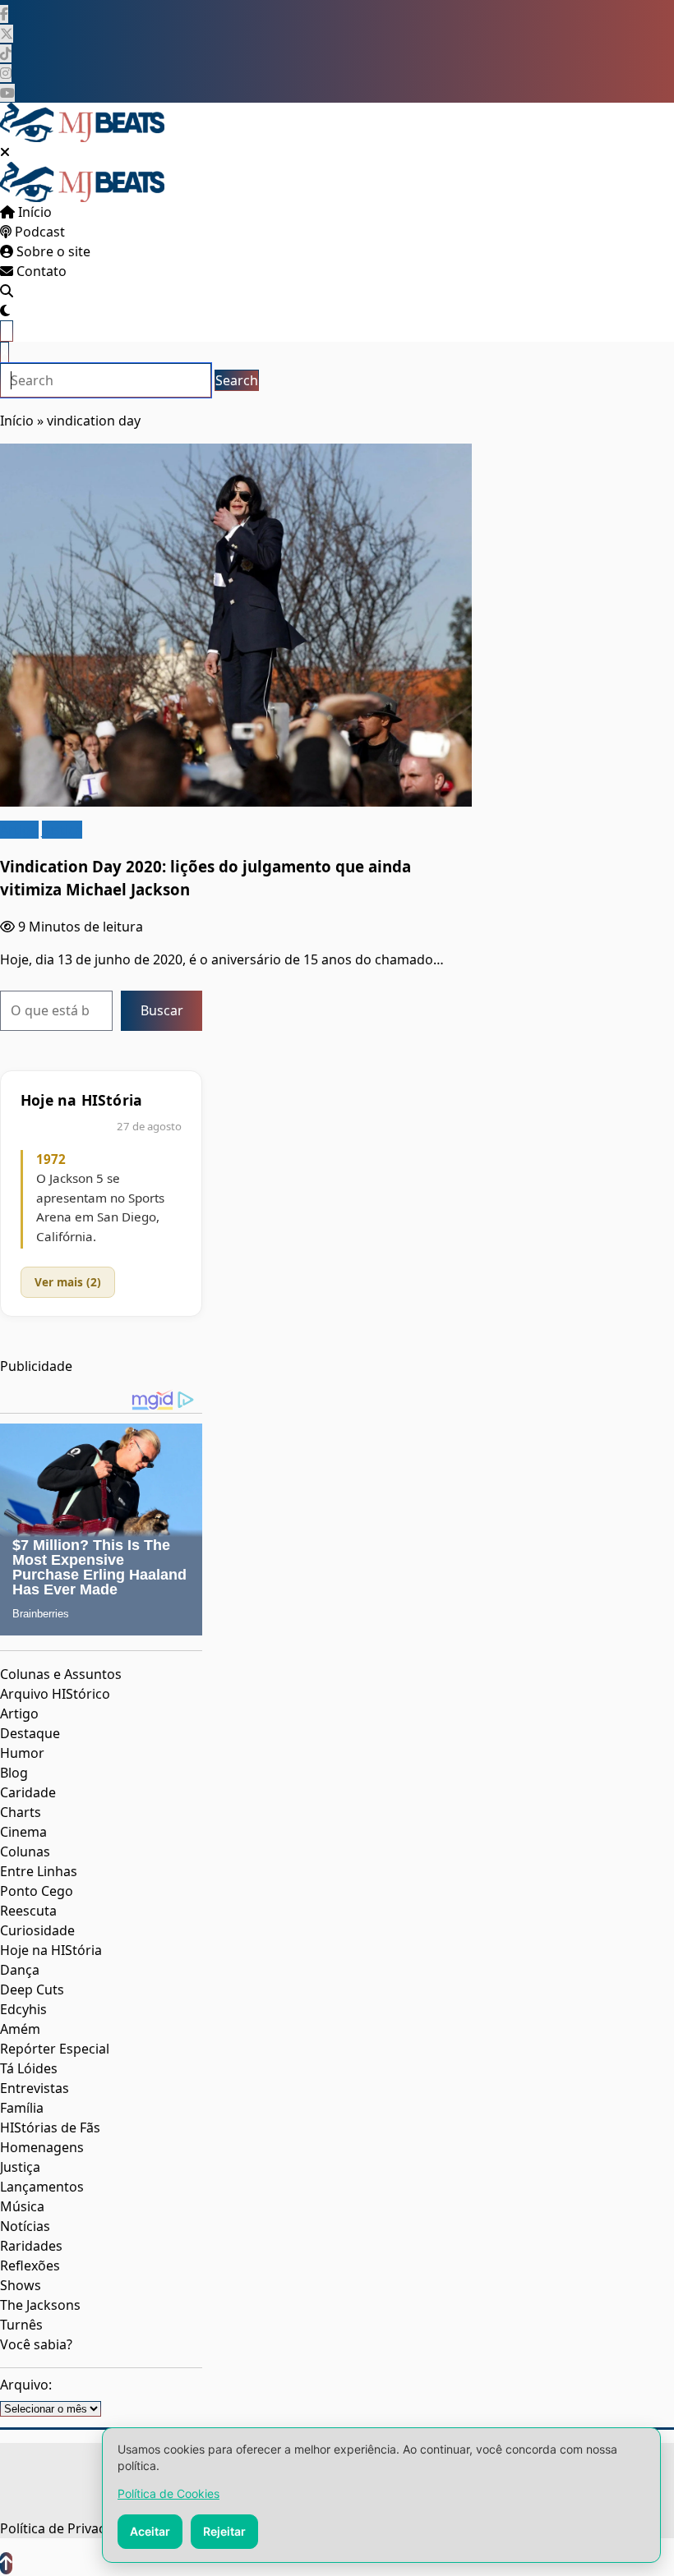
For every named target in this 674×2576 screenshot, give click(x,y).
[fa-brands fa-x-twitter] (7, 34)
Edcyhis (23, 2009)
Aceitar (150, 2531)
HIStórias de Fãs (50, 2127)
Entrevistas (35, 2088)
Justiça (62, 830)
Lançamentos (42, 2187)
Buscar (162, 1010)
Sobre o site (52, 251)
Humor (22, 1753)
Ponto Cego (37, 1891)
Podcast (38, 232)
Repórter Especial (55, 2049)
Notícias (25, 2226)
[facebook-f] (4, 14)
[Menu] (7, 331)
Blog (14, 1773)
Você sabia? (36, 2344)
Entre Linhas (39, 1871)
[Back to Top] (6, 2563)
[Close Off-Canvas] (5, 152)
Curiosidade (37, 1930)
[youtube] (7, 93)
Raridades (31, 2246)
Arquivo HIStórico (55, 1694)
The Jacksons (40, 2305)
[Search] (7, 291)
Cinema (23, 1832)
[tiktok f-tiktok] (6, 53)
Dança (20, 1970)
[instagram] (6, 73)
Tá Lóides (29, 2068)
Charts (21, 1812)
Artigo (19, 830)
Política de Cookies (168, 2493)
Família (22, 2108)
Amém (20, 2029)
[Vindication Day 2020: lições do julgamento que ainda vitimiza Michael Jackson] (236, 625)
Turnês (21, 2325)
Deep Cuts (32, 1989)
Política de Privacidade (70, 2528)
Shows (21, 2285)
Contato (40, 271)
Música (22, 2206)
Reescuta (28, 1911)
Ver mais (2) (68, 1282)
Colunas (25, 1851)
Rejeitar (224, 2531)
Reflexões (30, 2265)
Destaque (30, 1733)
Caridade (28, 1792)
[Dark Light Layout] (5, 310)
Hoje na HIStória (51, 1950)
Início (33, 212)
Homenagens (42, 2147)
